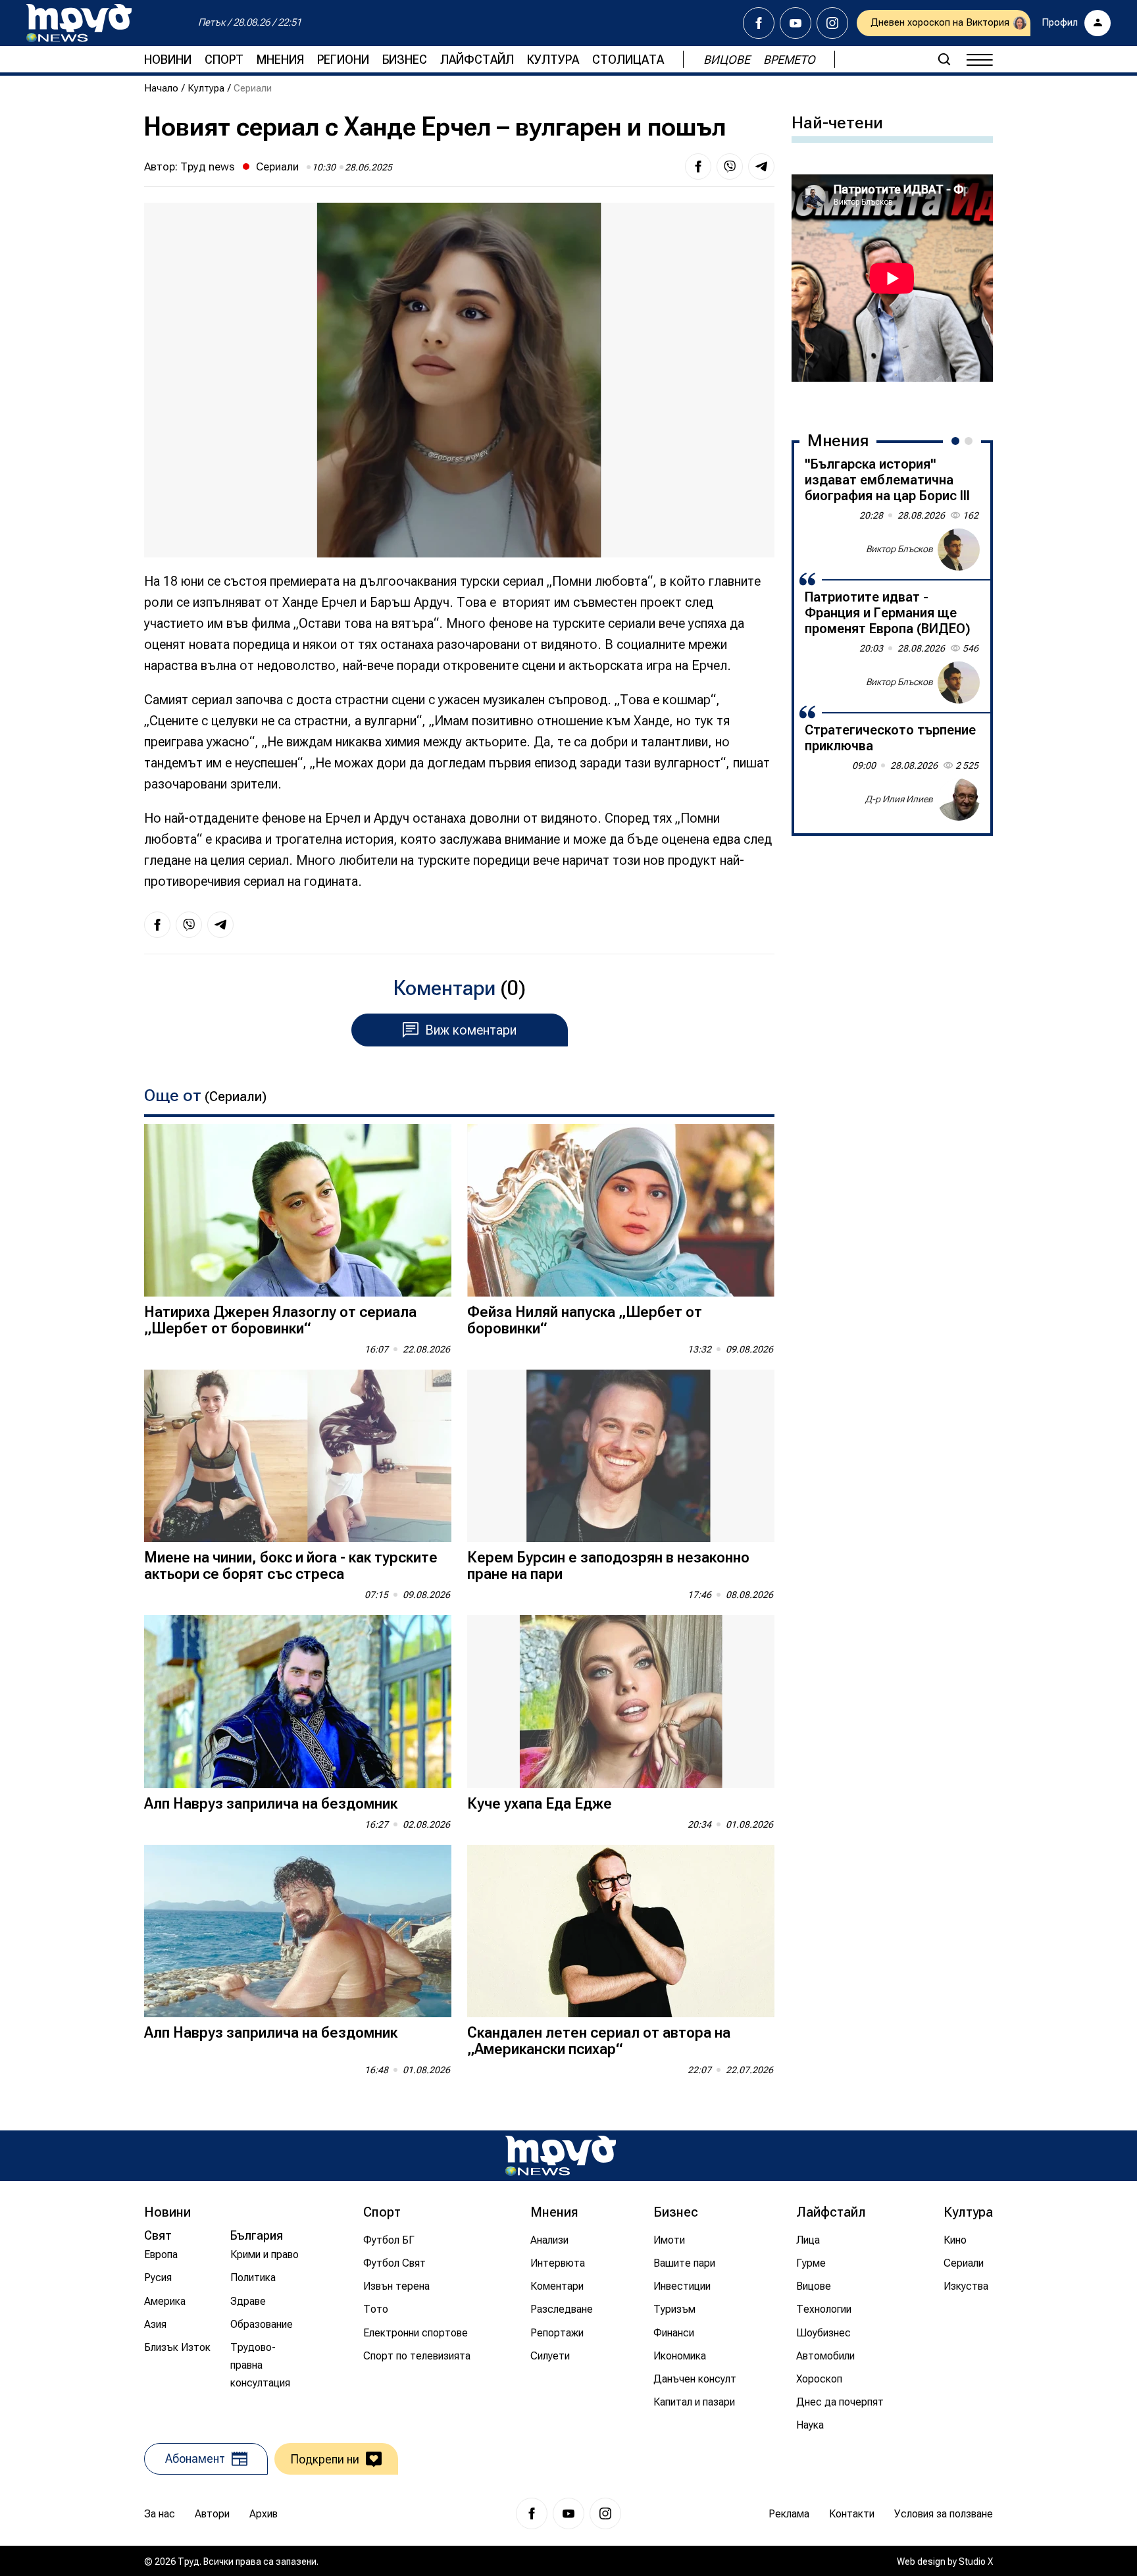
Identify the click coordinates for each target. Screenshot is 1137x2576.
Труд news (208, 167)
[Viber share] (730, 167)
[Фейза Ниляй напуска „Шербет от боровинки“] (621, 1211)
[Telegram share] (761, 167)
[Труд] (561, 2156)
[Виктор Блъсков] (959, 550)
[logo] (79, 23)
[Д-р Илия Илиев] (959, 800)
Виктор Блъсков (899, 549)
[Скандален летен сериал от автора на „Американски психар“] (621, 1931)
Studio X (976, 2562)
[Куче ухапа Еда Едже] (621, 1702)
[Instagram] (832, 23)
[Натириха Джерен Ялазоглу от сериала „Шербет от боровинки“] (298, 1211)
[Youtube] (796, 23)
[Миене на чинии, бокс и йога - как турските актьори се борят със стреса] (298, 1456)
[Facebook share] (698, 167)
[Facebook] (759, 23)
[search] (944, 59)
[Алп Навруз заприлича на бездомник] (298, 1702)
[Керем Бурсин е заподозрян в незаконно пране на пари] (621, 1456)
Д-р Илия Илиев (899, 799)
